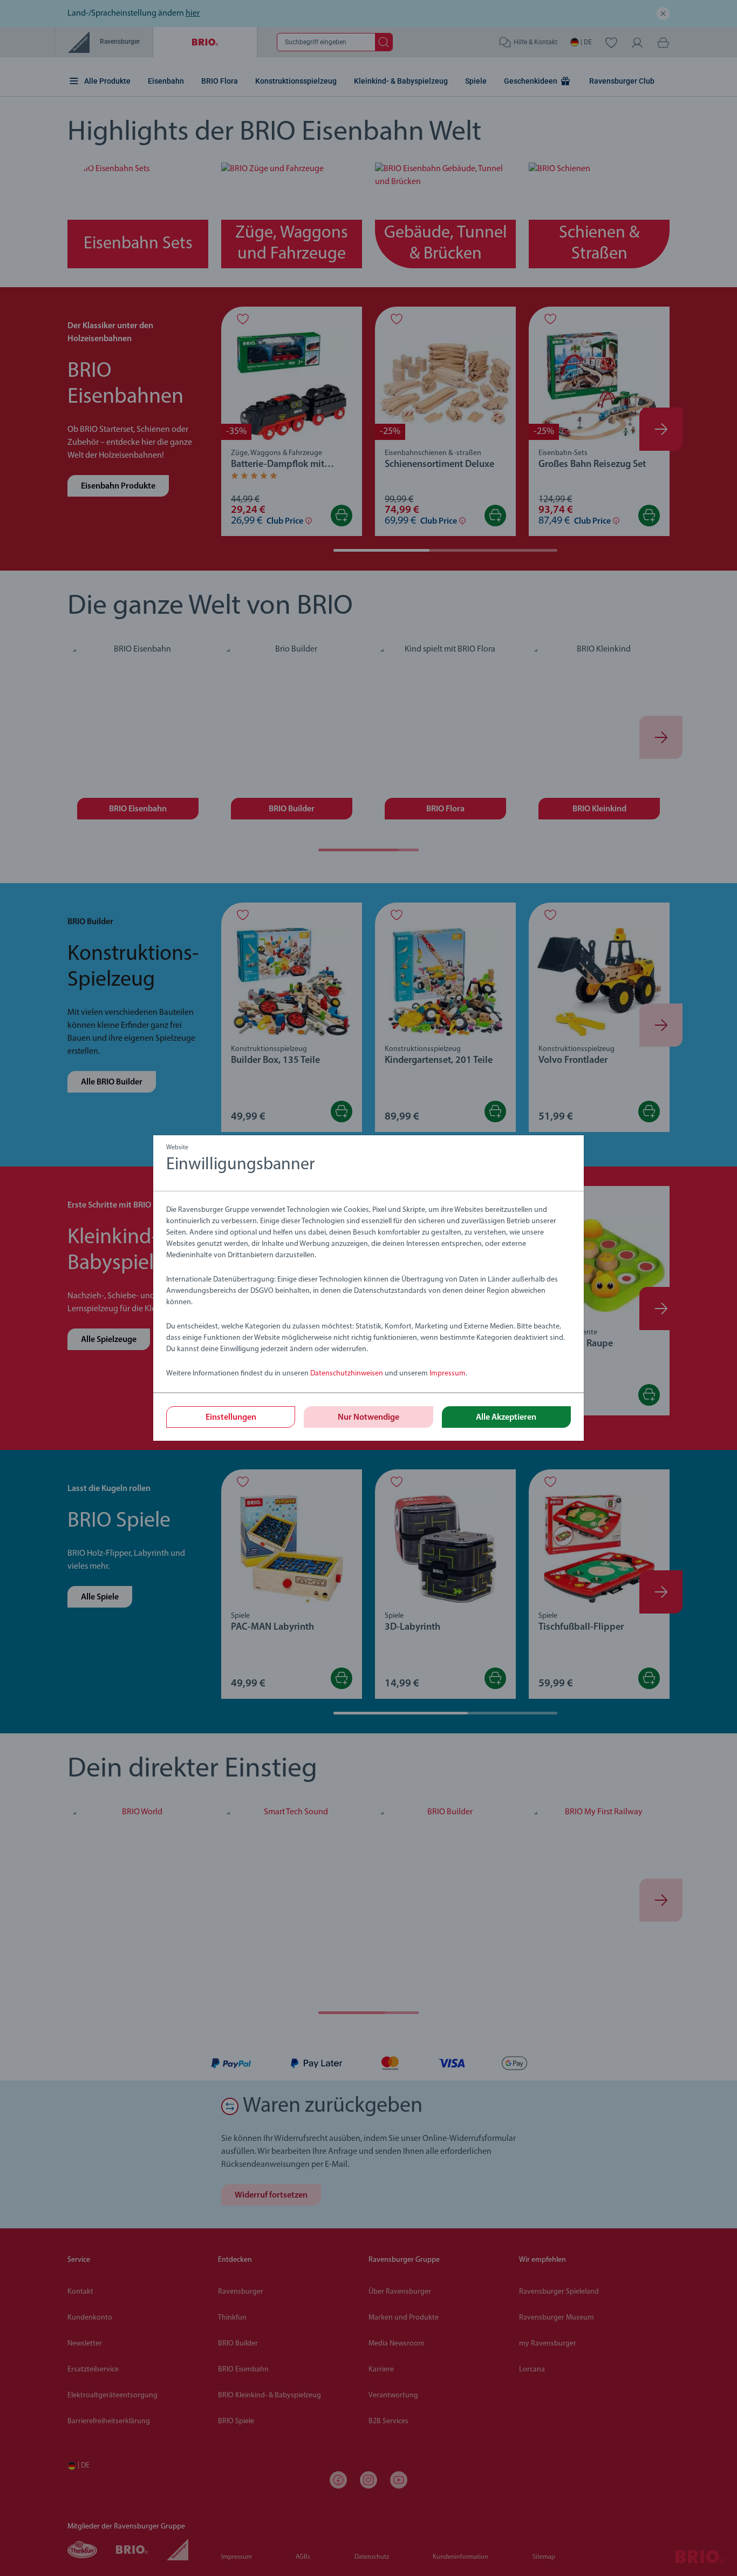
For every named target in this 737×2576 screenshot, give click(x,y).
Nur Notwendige (368, 1418)
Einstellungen (231, 1418)
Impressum (448, 1374)
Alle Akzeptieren (506, 1418)
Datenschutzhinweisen (347, 1374)
